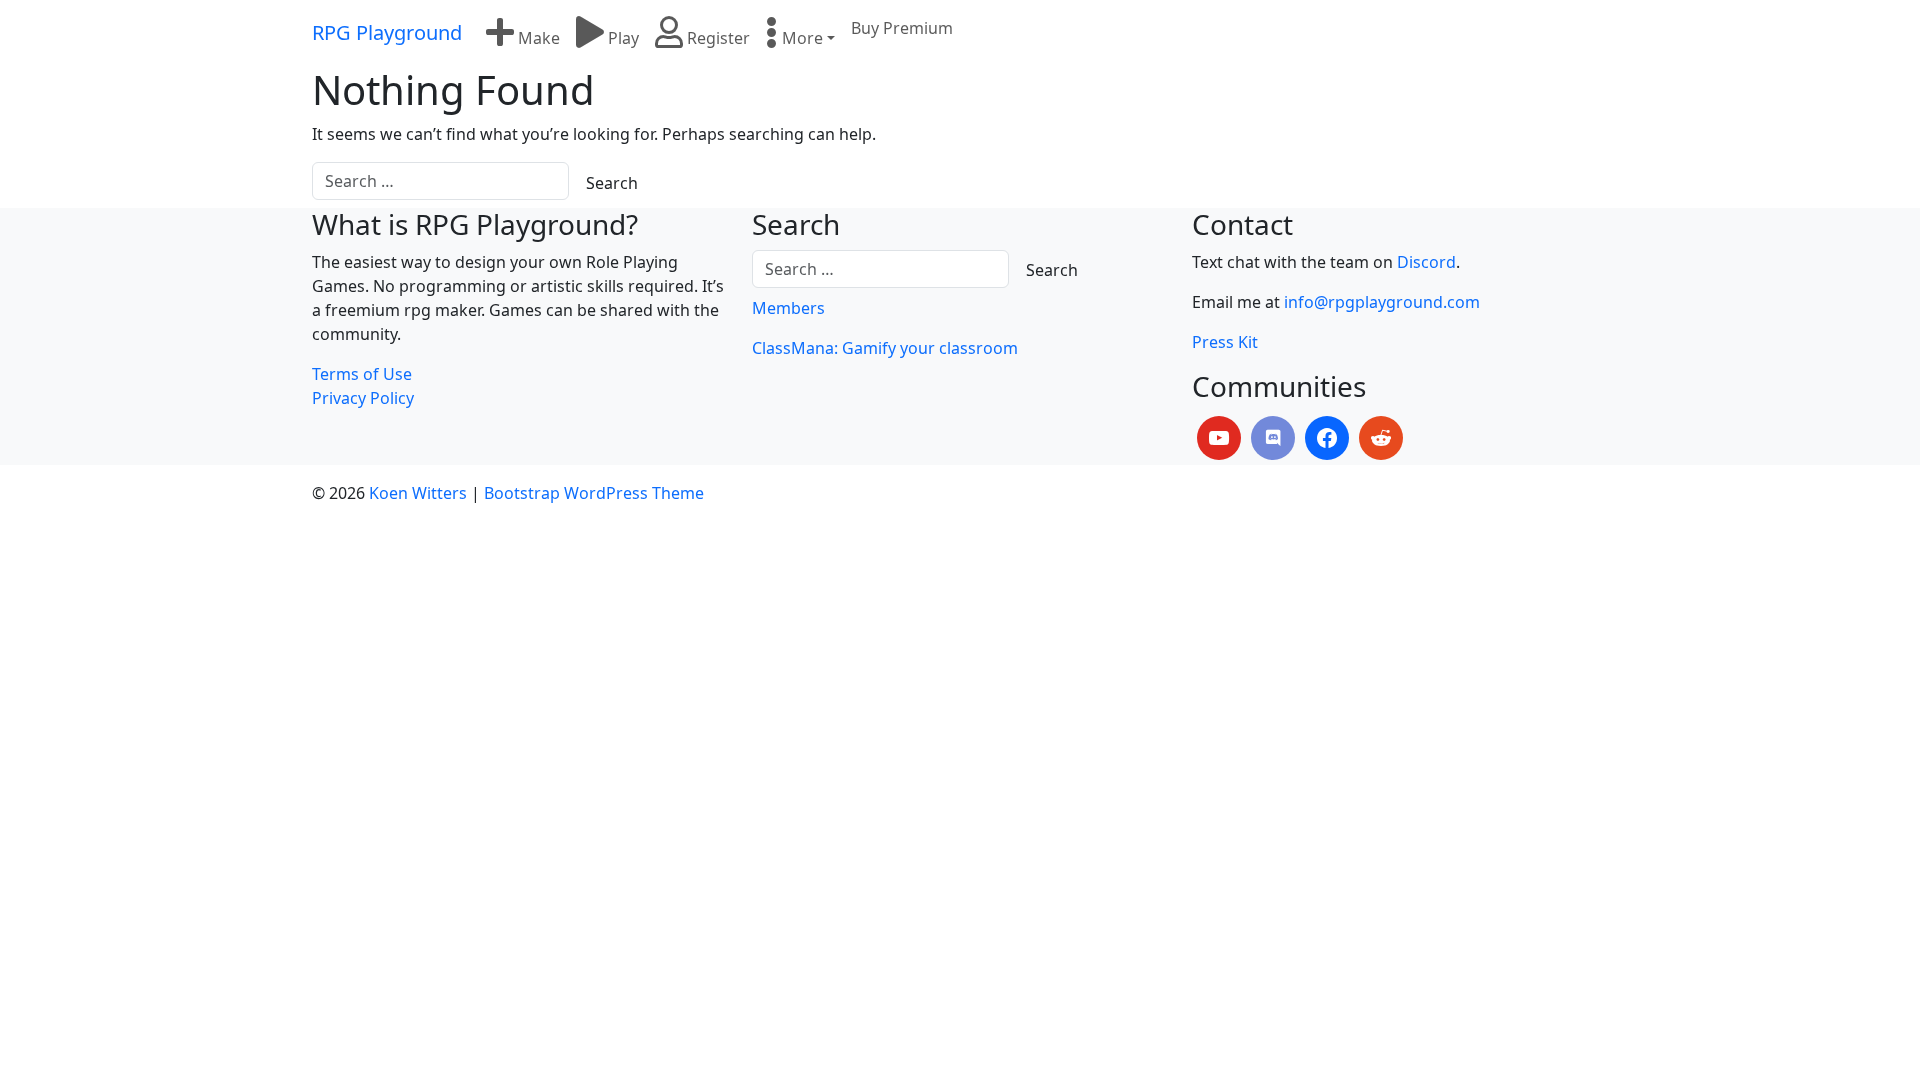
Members (788, 308)
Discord (1426, 262)
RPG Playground (387, 32)
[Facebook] (1327, 438)
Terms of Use (362, 374)
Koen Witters (418, 493)
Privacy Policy (363, 398)
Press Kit (1225, 342)
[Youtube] (1219, 438)
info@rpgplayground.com (1382, 302)
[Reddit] (1381, 438)
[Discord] (1273, 438)
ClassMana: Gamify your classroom (885, 348)
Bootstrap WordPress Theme (594, 493)
